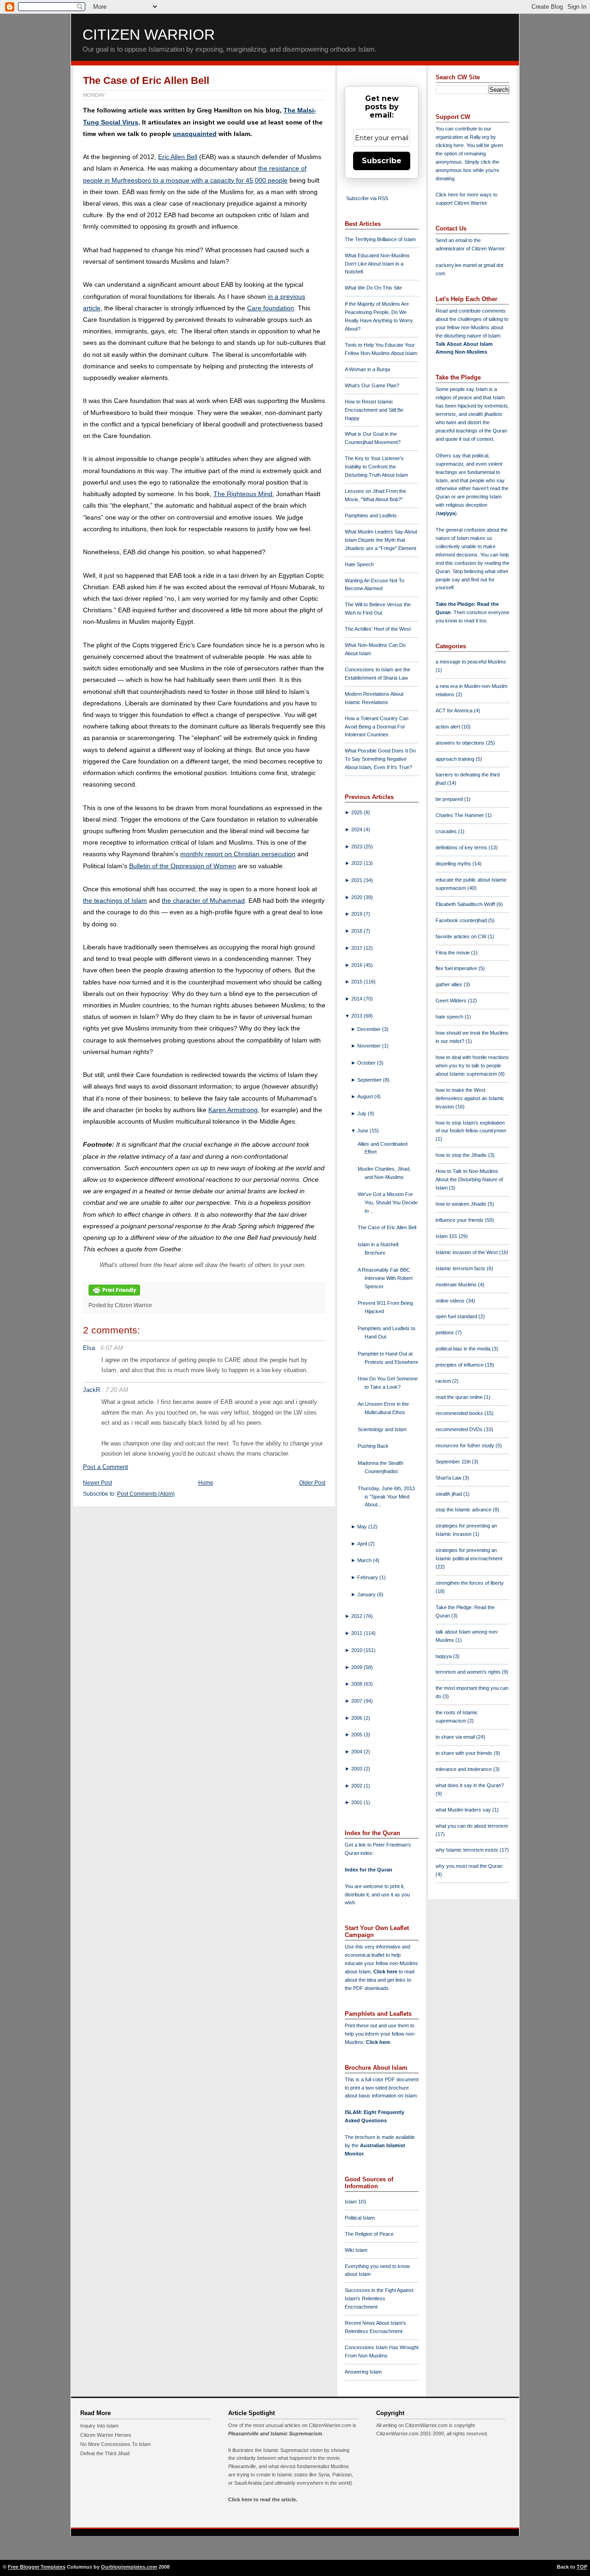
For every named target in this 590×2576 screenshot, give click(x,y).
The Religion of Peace (369, 2234)
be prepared (450, 799)
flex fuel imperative (457, 968)
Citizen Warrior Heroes (106, 2435)
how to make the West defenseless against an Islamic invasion (470, 1098)
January (367, 1594)
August (366, 1096)
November (370, 1046)
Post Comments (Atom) (146, 1494)
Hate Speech (359, 564)
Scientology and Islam (382, 1429)
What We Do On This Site (373, 288)
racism (444, 1381)
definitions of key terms (462, 847)
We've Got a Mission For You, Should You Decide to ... (388, 1202)
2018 (357, 931)
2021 (357, 880)
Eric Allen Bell (178, 157)
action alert (448, 727)
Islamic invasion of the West (467, 1252)
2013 (357, 1016)
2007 (357, 1701)
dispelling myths (454, 864)
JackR (91, 1390)
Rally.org (479, 137)
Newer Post (97, 1483)
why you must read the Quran (469, 1866)
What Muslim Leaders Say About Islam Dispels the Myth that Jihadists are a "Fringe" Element (381, 540)
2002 (357, 1786)
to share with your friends (465, 1753)
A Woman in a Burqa (367, 369)
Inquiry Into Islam (99, 2426)
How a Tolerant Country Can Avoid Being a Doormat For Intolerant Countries (377, 727)
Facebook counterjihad (462, 920)
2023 (357, 847)
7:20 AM (117, 1390)
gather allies (450, 984)
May (363, 1527)
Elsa (89, 1348)
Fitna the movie (453, 953)
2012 (357, 1616)
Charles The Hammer (460, 815)
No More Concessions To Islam (115, 2444)
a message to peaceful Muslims (471, 662)
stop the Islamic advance (464, 1510)
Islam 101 (356, 2202)
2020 (357, 897)
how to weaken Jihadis (462, 1204)
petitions (445, 1332)
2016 (357, 965)
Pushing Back (373, 1446)
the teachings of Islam (115, 900)
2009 (357, 1667)
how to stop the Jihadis (462, 1155)
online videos (451, 1301)
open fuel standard (457, 1316)
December (370, 1029)
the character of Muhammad (203, 900)
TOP (582, 2567)
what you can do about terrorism (472, 1826)
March (365, 1560)
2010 (357, 1650)
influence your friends (460, 1220)
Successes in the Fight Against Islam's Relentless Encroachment (379, 2298)
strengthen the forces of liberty (470, 1583)
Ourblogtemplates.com (129, 2567)
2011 (357, 1633)
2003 (357, 1769)
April (363, 1544)
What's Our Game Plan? (372, 385)
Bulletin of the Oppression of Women (183, 866)
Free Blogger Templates (37, 2567)
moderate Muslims (457, 1285)
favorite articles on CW (462, 936)
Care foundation (271, 308)
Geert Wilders (452, 1001)
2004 (357, 1752)
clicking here (450, 145)
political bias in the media (464, 1349)
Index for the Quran (369, 1870)
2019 (357, 914)
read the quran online (460, 1397)
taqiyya (446, 513)
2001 (357, 1802)
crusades (447, 831)
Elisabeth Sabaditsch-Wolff (466, 904)
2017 (357, 948)
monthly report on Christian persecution (238, 854)
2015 (357, 982)
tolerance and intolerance (464, 1769)
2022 (357, 863)
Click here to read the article (262, 2499)
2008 (357, 1684)
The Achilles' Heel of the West (378, 629)
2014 (357, 999)
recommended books (460, 1413)
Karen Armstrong (233, 1110)
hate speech (450, 1017)
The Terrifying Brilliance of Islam (380, 239)
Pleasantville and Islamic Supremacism (275, 2434)
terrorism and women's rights (469, 1672)
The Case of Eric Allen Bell (146, 80)
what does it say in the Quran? (470, 1785)
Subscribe (382, 161)
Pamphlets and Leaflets (371, 515)
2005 (357, 1735)
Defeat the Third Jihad (105, 2453)
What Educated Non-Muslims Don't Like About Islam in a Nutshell (377, 264)
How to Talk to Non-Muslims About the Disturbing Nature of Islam (469, 1179)
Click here (378, 2042)
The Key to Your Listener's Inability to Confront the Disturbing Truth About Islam (376, 467)
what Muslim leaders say (464, 1810)
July (363, 1113)
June (363, 1131)
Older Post (312, 1483)
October (367, 1063)
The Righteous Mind (243, 494)
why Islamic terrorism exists (468, 1850)
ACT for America (455, 711)
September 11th (454, 1462)
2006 (357, 1718)
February (368, 1577)
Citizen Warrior (149, 35)
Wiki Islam (356, 2250)
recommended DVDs (460, 1429)
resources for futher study (466, 1445)
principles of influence (460, 1365)
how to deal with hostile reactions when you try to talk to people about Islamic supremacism (472, 1066)
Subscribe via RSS (367, 198)
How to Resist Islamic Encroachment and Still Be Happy (374, 410)
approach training (456, 759)
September (370, 1080)
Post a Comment (106, 1467)
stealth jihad (449, 1494)
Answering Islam (363, 2372)
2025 (357, 812)
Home (206, 1483)
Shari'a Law (449, 1478)
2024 (357, 829)
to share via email (456, 1737)
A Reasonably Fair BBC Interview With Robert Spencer (385, 1278)
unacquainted (195, 134)
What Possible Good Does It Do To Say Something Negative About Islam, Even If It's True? (380, 759)
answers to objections (461, 743)
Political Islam (360, 2218)
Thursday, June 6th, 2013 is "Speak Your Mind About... (386, 1497)
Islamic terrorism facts (461, 1268)
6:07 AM (112, 1348)
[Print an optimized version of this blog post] (114, 1296)
